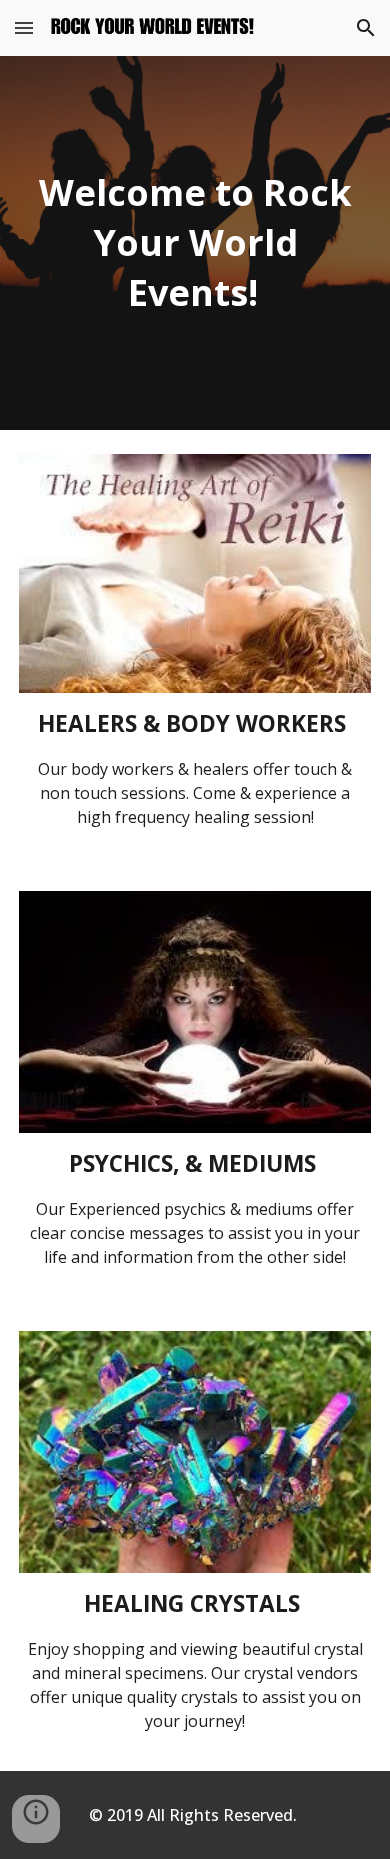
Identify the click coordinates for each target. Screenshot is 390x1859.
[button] (24, 27)
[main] (195, 242)
